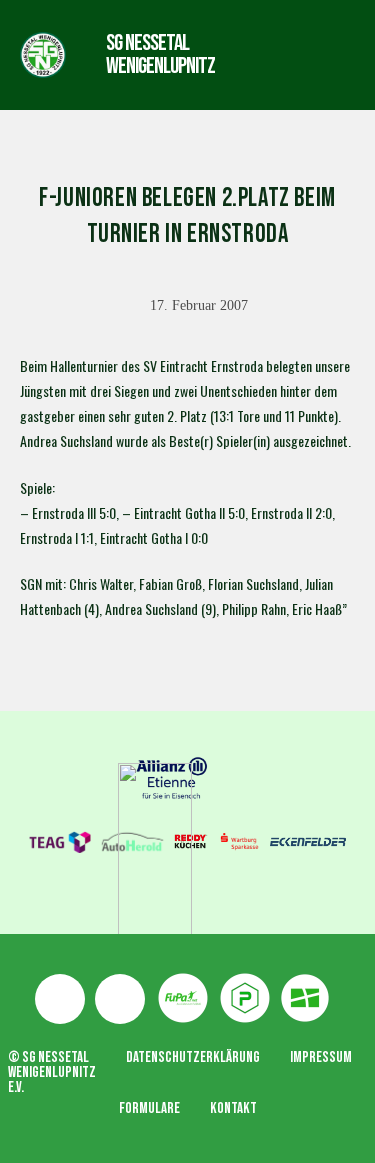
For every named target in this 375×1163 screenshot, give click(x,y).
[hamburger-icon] (272, 54)
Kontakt (233, 1108)
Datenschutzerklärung (193, 1057)
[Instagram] (120, 999)
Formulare (149, 1108)
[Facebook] (60, 999)
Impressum (321, 1057)
